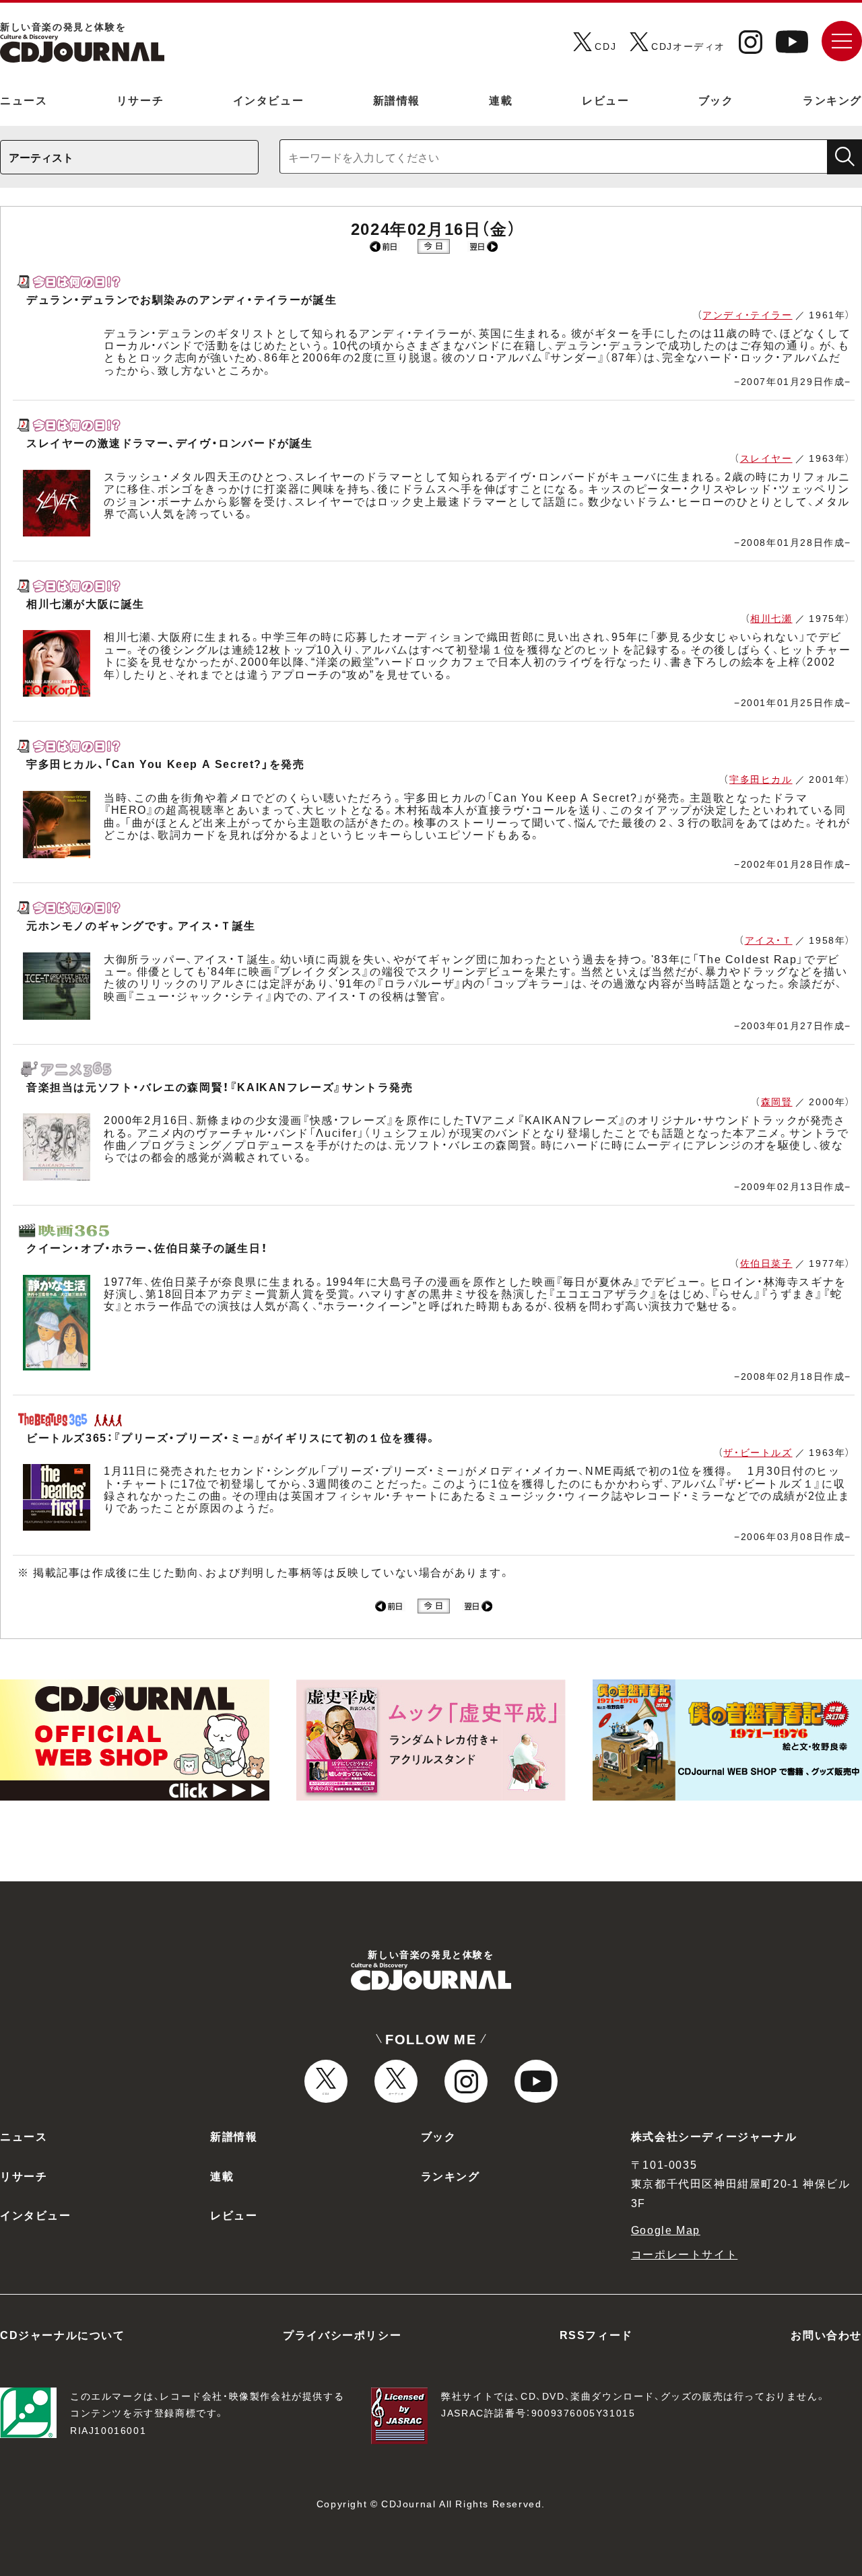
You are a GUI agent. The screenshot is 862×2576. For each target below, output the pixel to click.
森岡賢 (777, 1101)
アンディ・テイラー (747, 314)
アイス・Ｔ (769, 940)
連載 (501, 100)
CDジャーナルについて (63, 2334)
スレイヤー (766, 458)
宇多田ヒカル (761, 779)
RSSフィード (596, 2334)
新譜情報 (397, 100)
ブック (716, 100)
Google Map (666, 2229)
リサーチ (140, 100)
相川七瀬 (771, 618)
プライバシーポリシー (342, 2334)
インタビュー (269, 100)
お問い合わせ (826, 2334)
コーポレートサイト (684, 2254)
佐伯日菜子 (766, 1263)
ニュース (24, 100)
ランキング (832, 100)
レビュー (605, 100)
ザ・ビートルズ (758, 1452)
